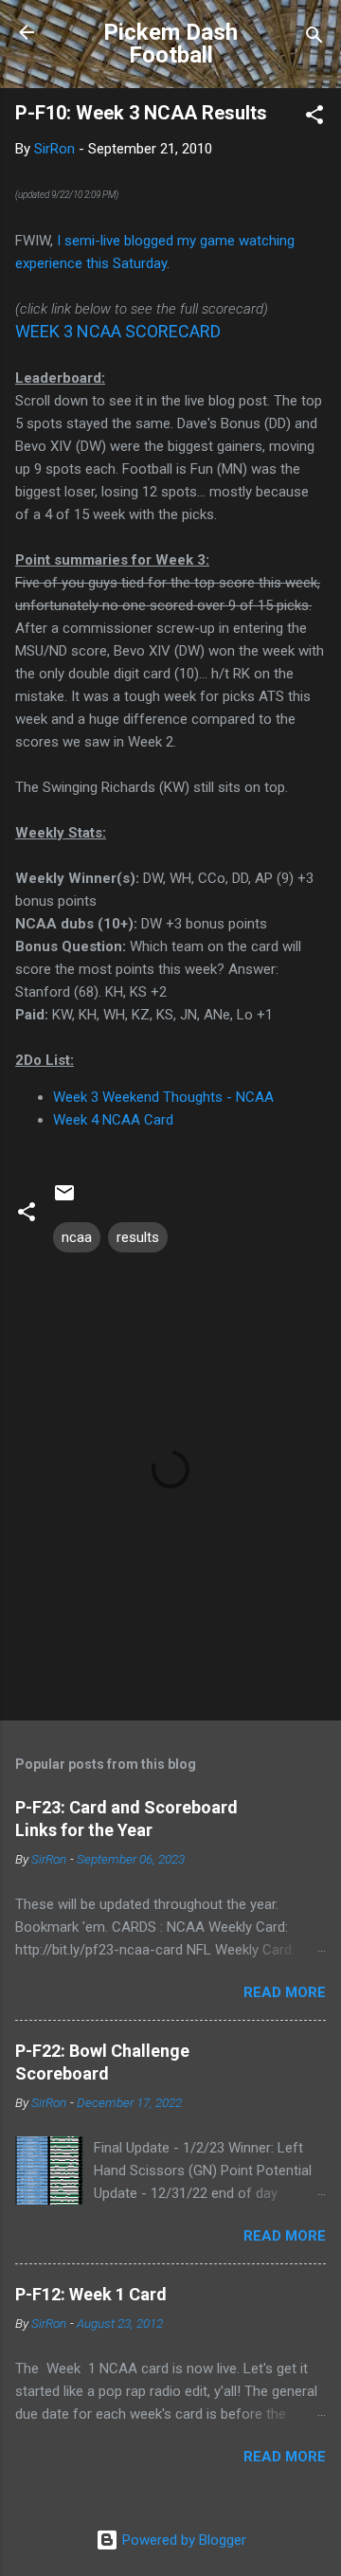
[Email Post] (64, 1199)
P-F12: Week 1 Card (91, 2294)
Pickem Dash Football (170, 44)
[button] (314, 118)
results (138, 1237)
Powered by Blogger (182, 2540)
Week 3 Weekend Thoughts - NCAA (163, 1097)
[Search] (314, 38)
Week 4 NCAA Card (113, 1120)
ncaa (77, 1237)
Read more (285, 1992)
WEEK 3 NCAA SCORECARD (118, 331)
